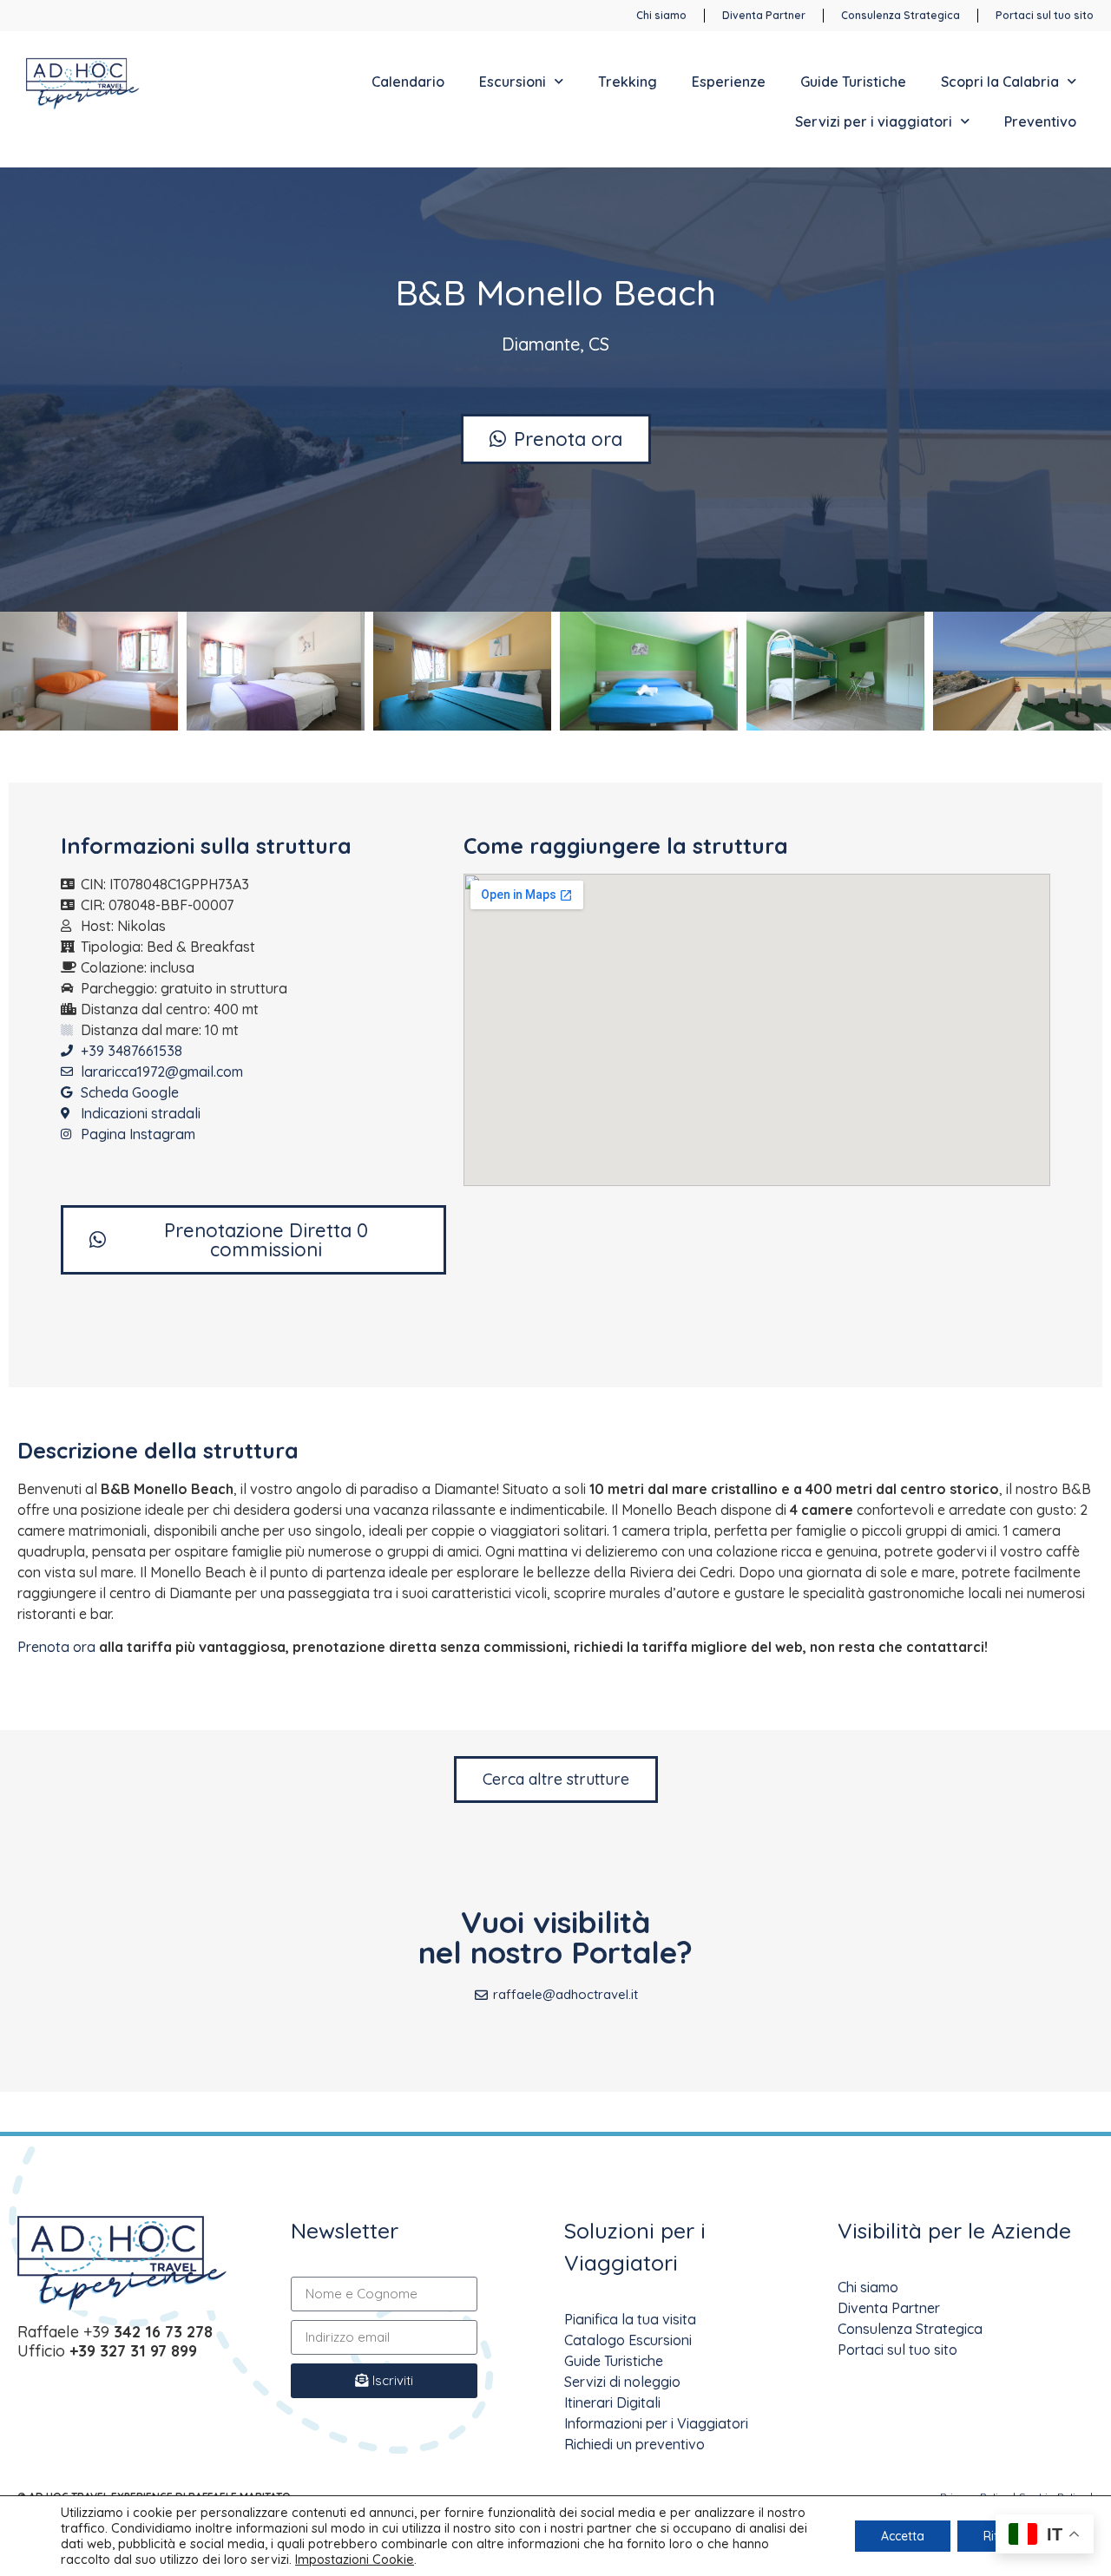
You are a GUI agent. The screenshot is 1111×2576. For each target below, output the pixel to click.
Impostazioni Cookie (355, 2560)
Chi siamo (868, 2287)
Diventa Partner (889, 2308)
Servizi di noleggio (622, 2382)
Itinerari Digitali (612, 2402)
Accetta (903, 2536)
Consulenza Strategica (910, 2329)
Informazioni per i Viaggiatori (656, 2423)
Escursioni (513, 82)
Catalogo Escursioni (628, 2340)
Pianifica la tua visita (630, 2319)
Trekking (628, 82)
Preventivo (1040, 121)
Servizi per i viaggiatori (874, 121)
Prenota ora (56, 1647)
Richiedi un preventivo (634, 2444)
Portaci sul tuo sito (897, 2350)
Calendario (408, 82)
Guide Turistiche (853, 82)
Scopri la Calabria (1000, 82)
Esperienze (729, 82)
